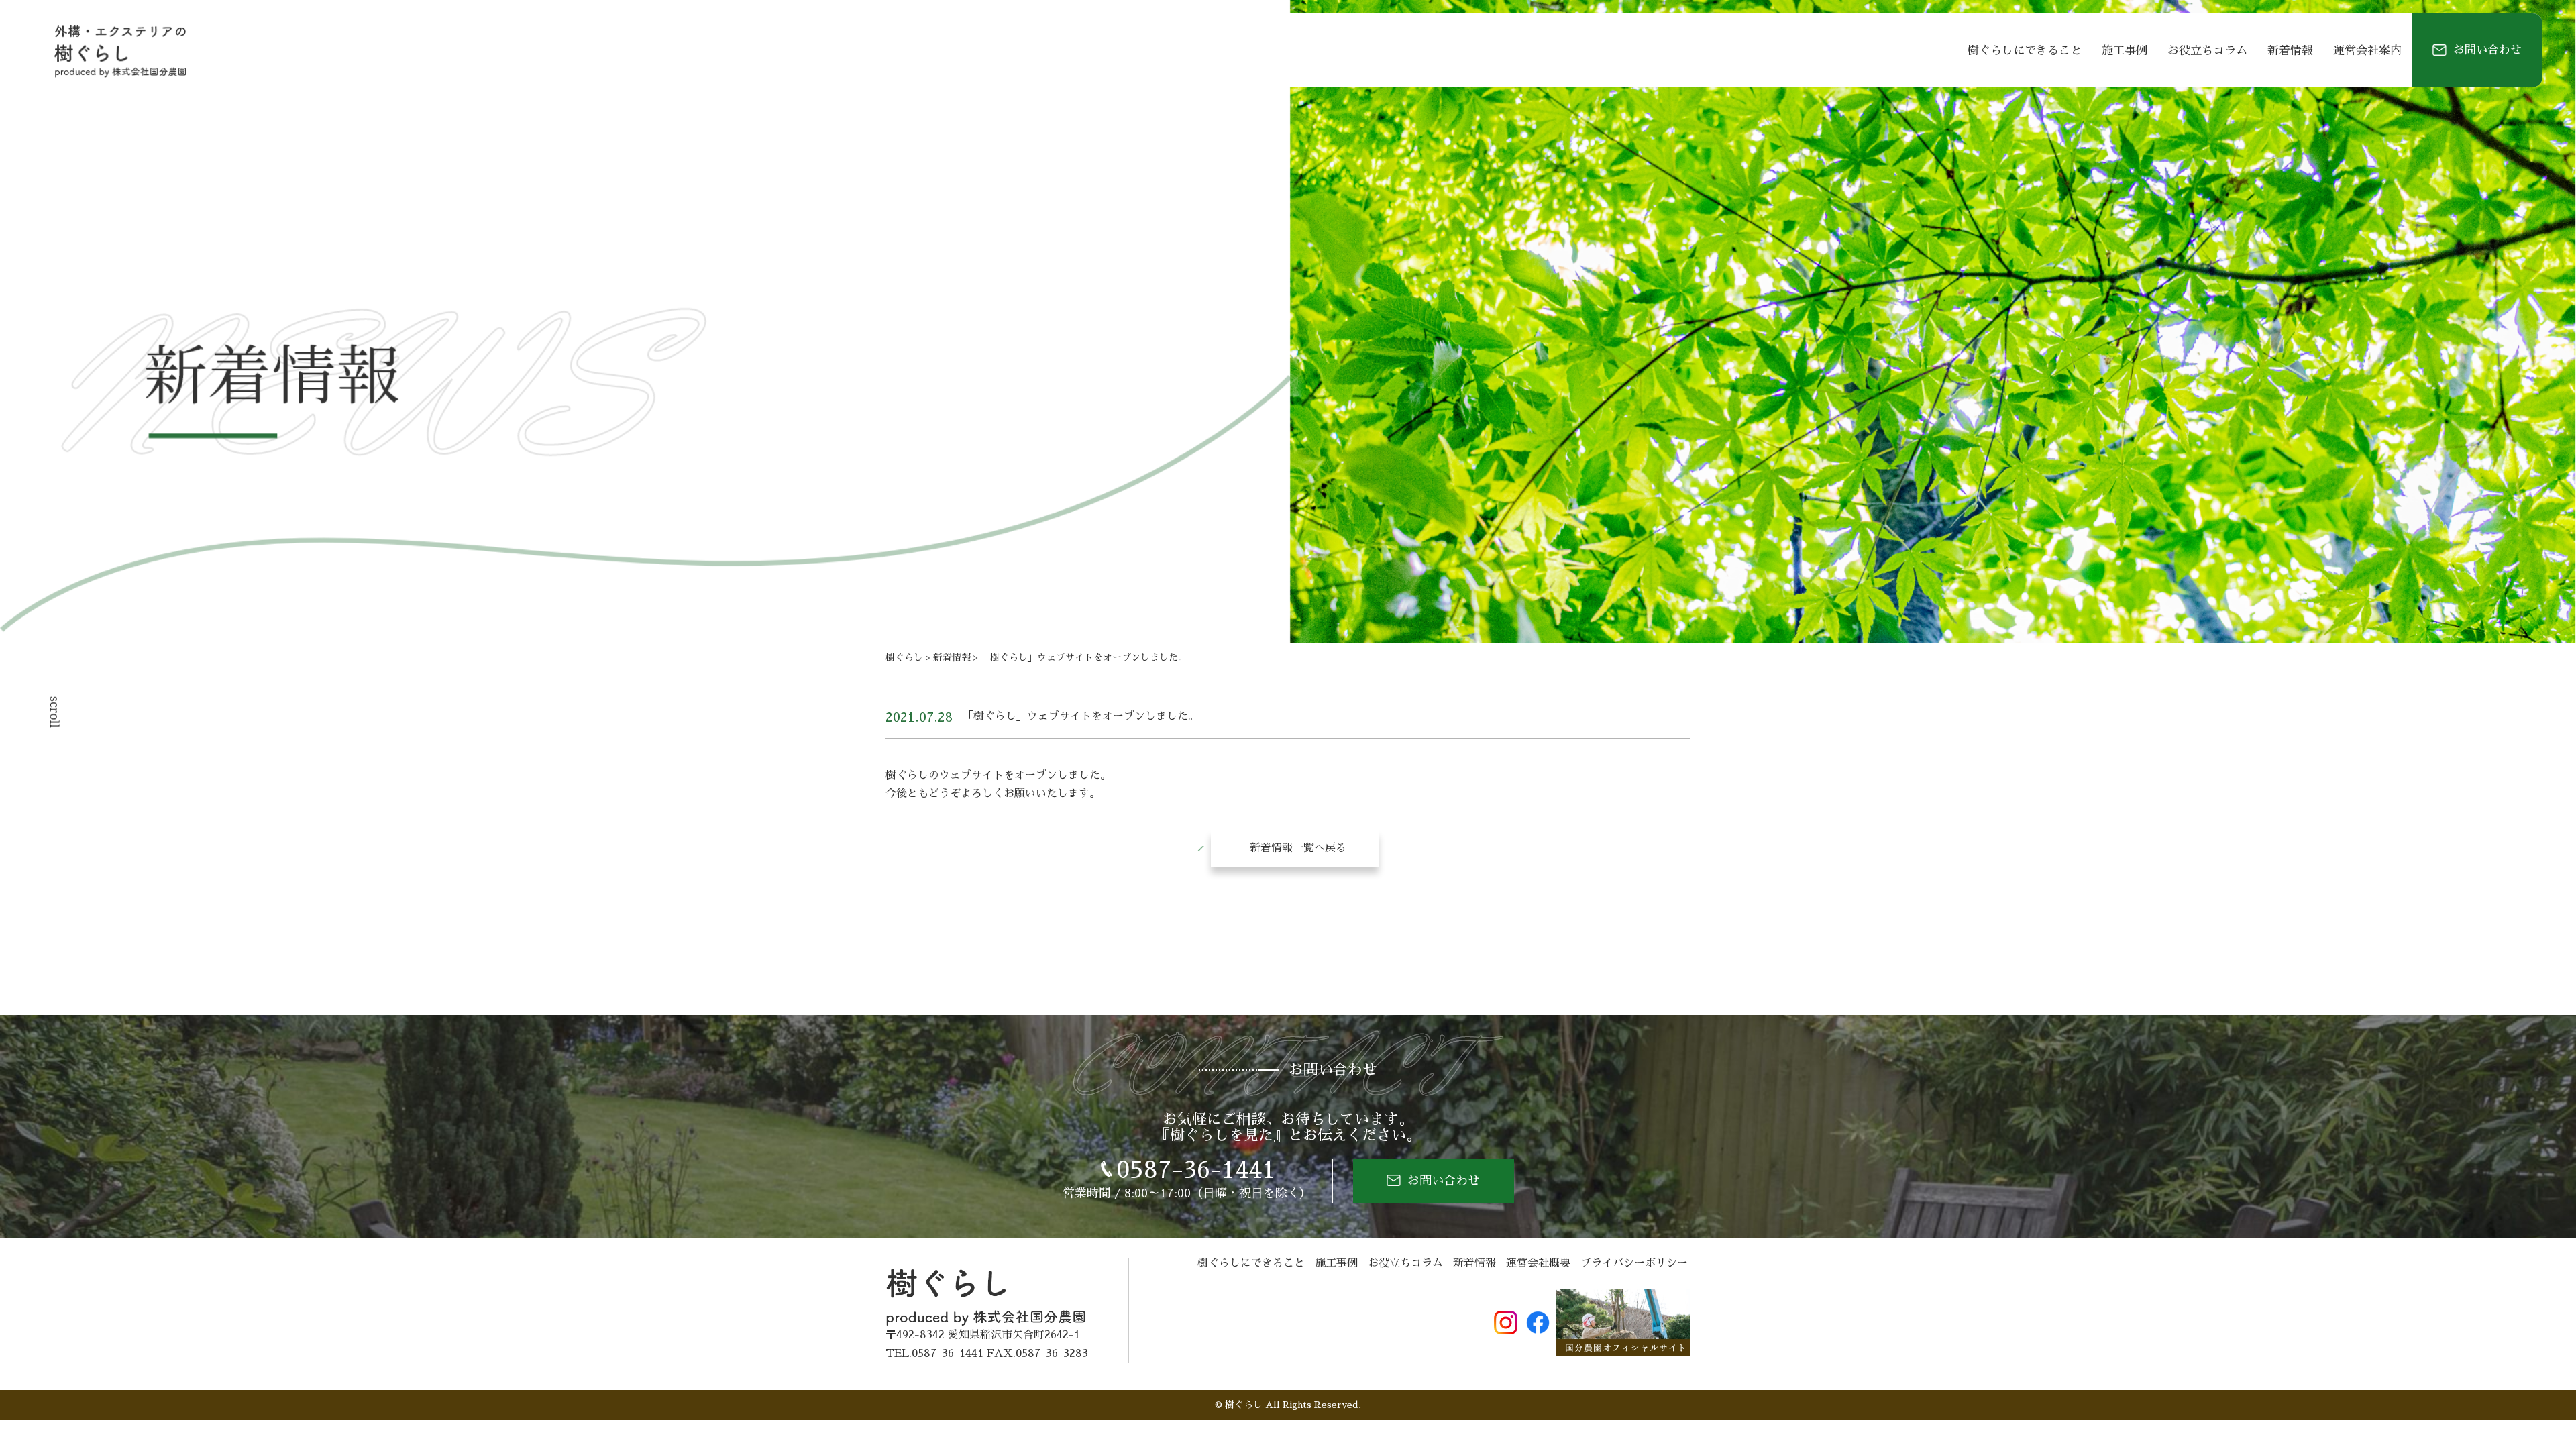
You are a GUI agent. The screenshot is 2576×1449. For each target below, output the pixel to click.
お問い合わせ (2487, 50)
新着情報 (2290, 51)
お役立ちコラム (2207, 51)
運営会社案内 (2367, 51)
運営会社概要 (1538, 1263)
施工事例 (2125, 51)
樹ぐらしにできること (2025, 51)
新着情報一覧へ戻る (1298, 848)
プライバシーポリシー (1634, 1263)
